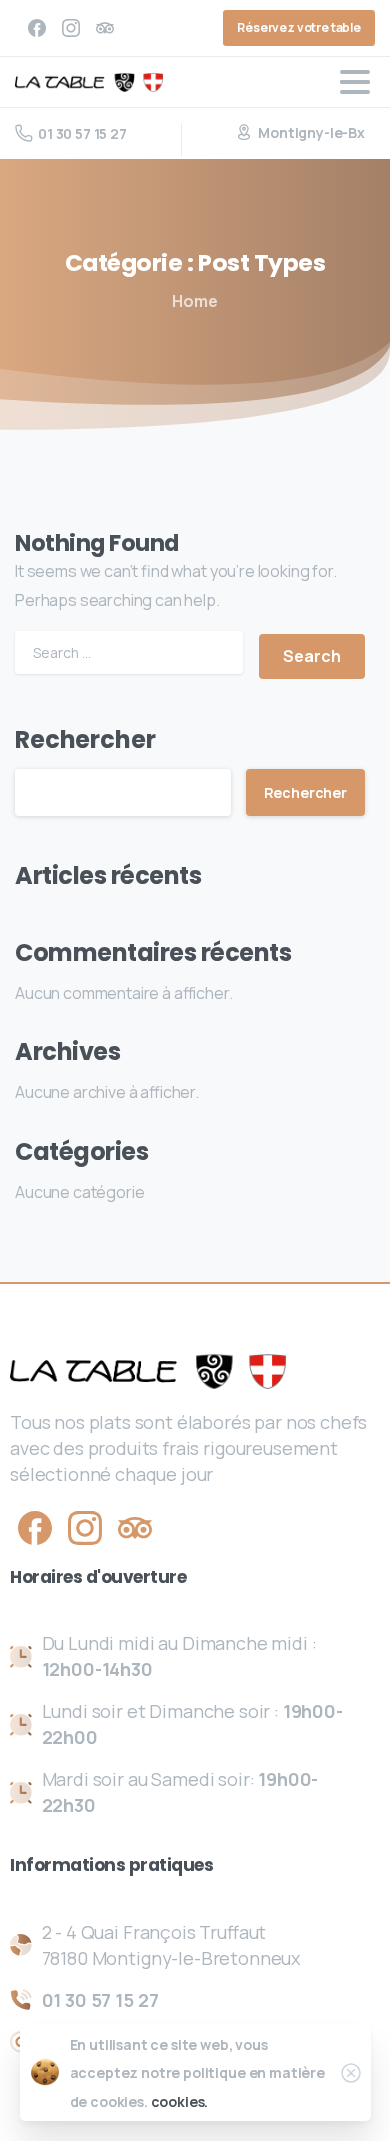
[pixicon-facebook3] (35, 1526)
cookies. (180, 2101)
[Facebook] (37, 28)
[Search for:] (129, 652)
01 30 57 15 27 (82, 133)
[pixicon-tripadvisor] (135, 1526)
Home (194, 301)
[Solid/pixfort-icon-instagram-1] (85, 1526)
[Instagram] (71, 28)
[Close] (351, 2073)
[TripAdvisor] (105, 28)
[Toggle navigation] (355, 82)
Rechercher (85, 739)
